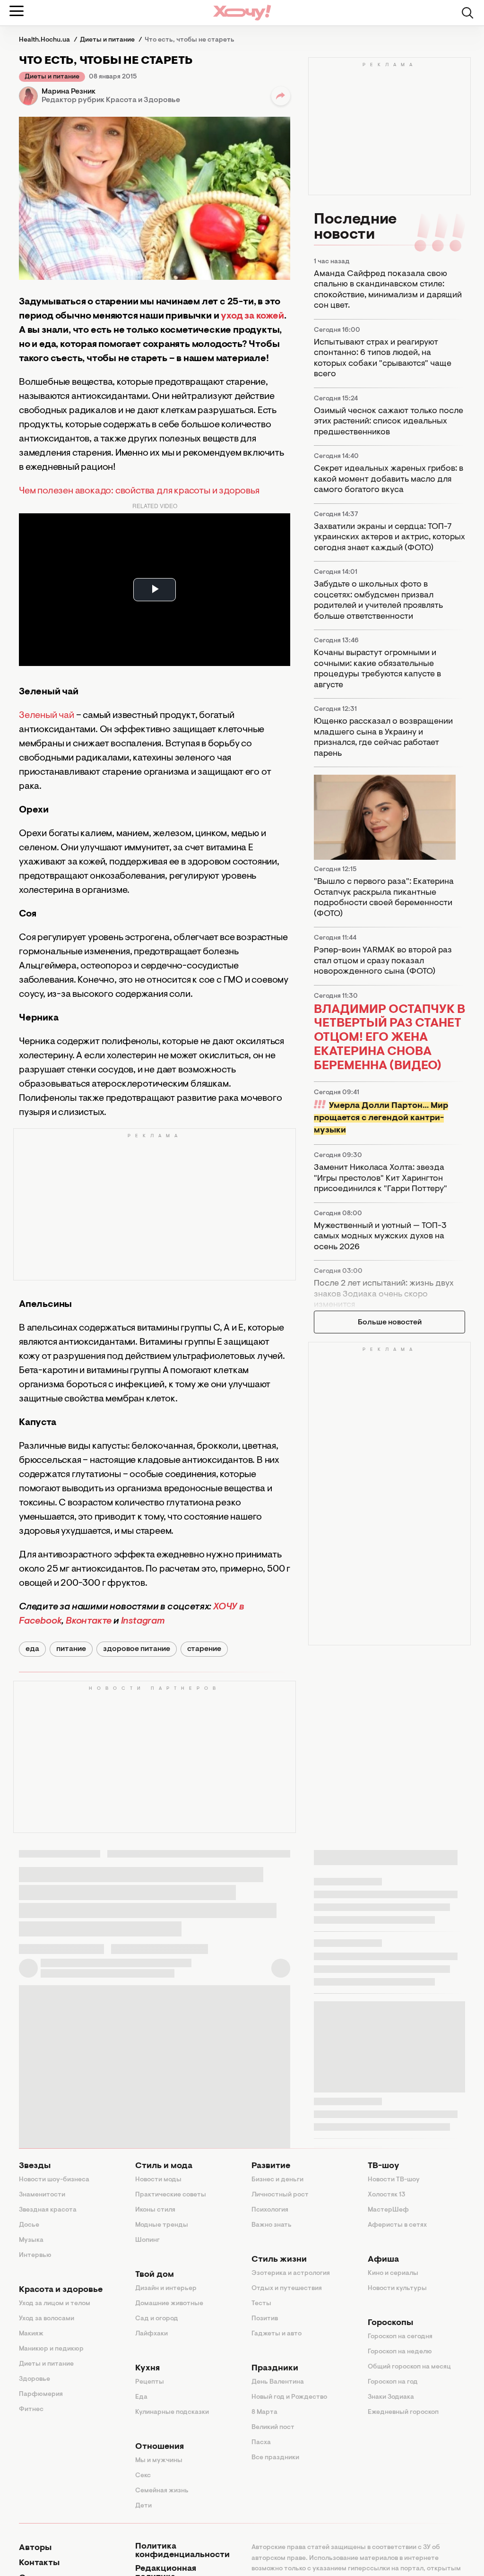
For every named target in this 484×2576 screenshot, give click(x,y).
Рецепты (150, 2382)
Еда (141, 2397)
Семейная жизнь (162, 2491)
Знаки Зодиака (391, 2397)
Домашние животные (169, 2304)
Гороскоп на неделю (400, 2352)
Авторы (35, 2548)
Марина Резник (69, 92)
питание (71, 1649)
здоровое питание (137, 1649)
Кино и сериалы (393, 2273)
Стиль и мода (164, 2166)
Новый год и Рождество (289, 2397)
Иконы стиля (155, 2210)
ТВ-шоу (384, 2166)
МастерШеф (388, 2210)
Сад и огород (157, 2319)
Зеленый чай (47, 716)
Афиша (383, 2260)
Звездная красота (48, 2210)
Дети (143, 2506)
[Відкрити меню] (17, 11)
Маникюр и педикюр (51, 2349)
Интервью (35, 2256)
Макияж (31, 2334)
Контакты (39, 2563)
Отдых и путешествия (287, 2289)
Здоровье (35, 2379)
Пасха (261, 2443)
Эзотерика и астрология (291, 2273)
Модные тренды (162, 2225)
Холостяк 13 (387, 2195)
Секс (143, 2476)
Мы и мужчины (159, 2461)
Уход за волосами (47, 2319)
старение (204, 1649)
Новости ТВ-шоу (394, 2180)
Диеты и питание (52, 77)
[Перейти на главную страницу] (242, 13)
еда (32, 1649)
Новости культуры (397, 2289)
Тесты (261, 2304)
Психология (270, 2210)
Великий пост (273, 2428)
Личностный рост (280, 2195)
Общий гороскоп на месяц (409, 2367)
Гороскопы (390, 2323)
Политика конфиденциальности (182, 2551)
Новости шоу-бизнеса (54, 2180)
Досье (29, 2225)
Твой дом (155, 2275)
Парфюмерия (41, 2394)
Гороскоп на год (393, 2382)
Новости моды (158, 2180)
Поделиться (281, 96)
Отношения (160, 2447)
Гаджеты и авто (277, 2334)
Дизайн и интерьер (166, 2289)
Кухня (147, 2369)
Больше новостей (390, 1323)
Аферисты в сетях (397, 2225)
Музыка (31, 2240)
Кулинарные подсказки (172, 2412)
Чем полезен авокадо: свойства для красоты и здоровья (139, 491)
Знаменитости (42, 2195)
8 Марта (264, 2412)
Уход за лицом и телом (55, 2304)
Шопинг (147, 2240)
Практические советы (171, 2195)
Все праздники (275, 2458)
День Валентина (278, 2382)
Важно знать (272, 2225)
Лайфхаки (151, 2334)
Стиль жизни (279, 2260)
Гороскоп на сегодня (400, 2337)
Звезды (35, 2166)
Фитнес (31, 2410)
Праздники (275, 2369)
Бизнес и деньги (277, 2180)
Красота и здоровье (61, 2290)
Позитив (265, 2319)
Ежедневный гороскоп (403, 2412)
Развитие (271, 2166)
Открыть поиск (467, 13)
